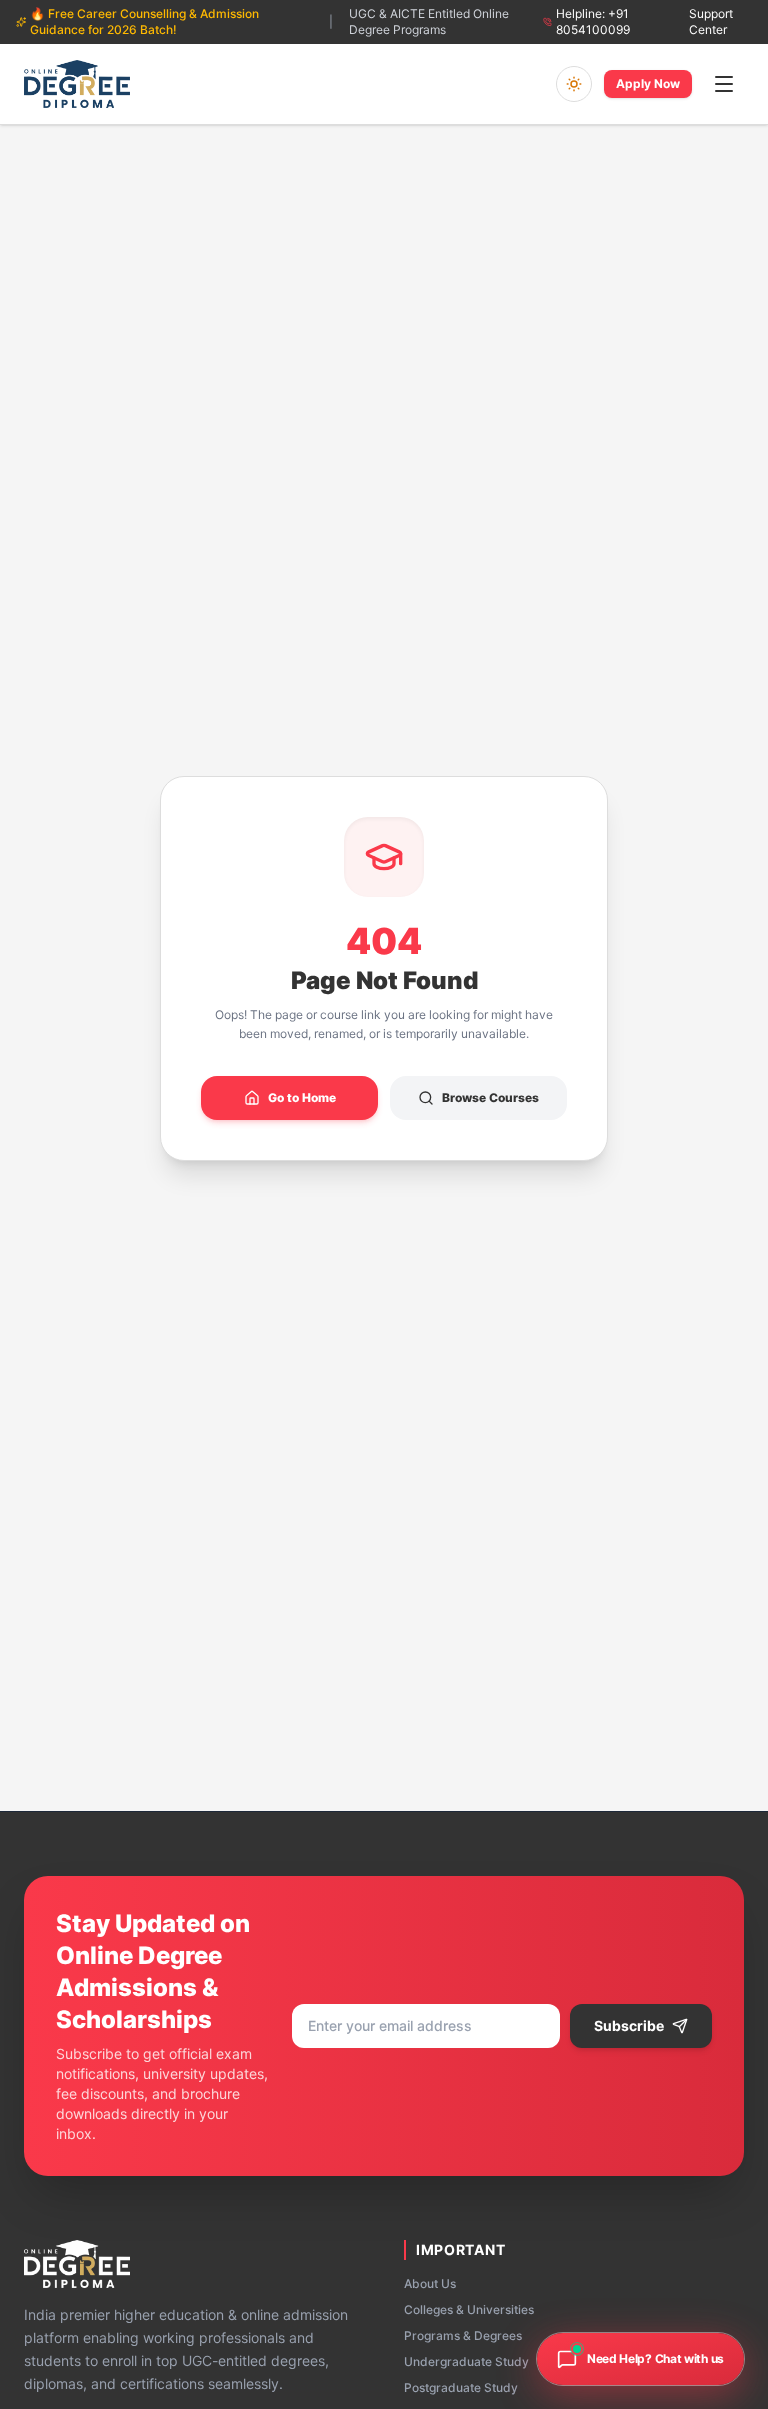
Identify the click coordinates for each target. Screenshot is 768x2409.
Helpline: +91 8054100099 (593, 21)
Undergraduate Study (466, 2361)
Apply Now (648, 83)
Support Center (711, 21)
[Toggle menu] (724, 84)
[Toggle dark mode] (574, 84)
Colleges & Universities (469, 2309)
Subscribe (629, 2025)
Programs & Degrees (463, 2335)
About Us (430, 2283)
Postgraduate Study (461, 2387)
